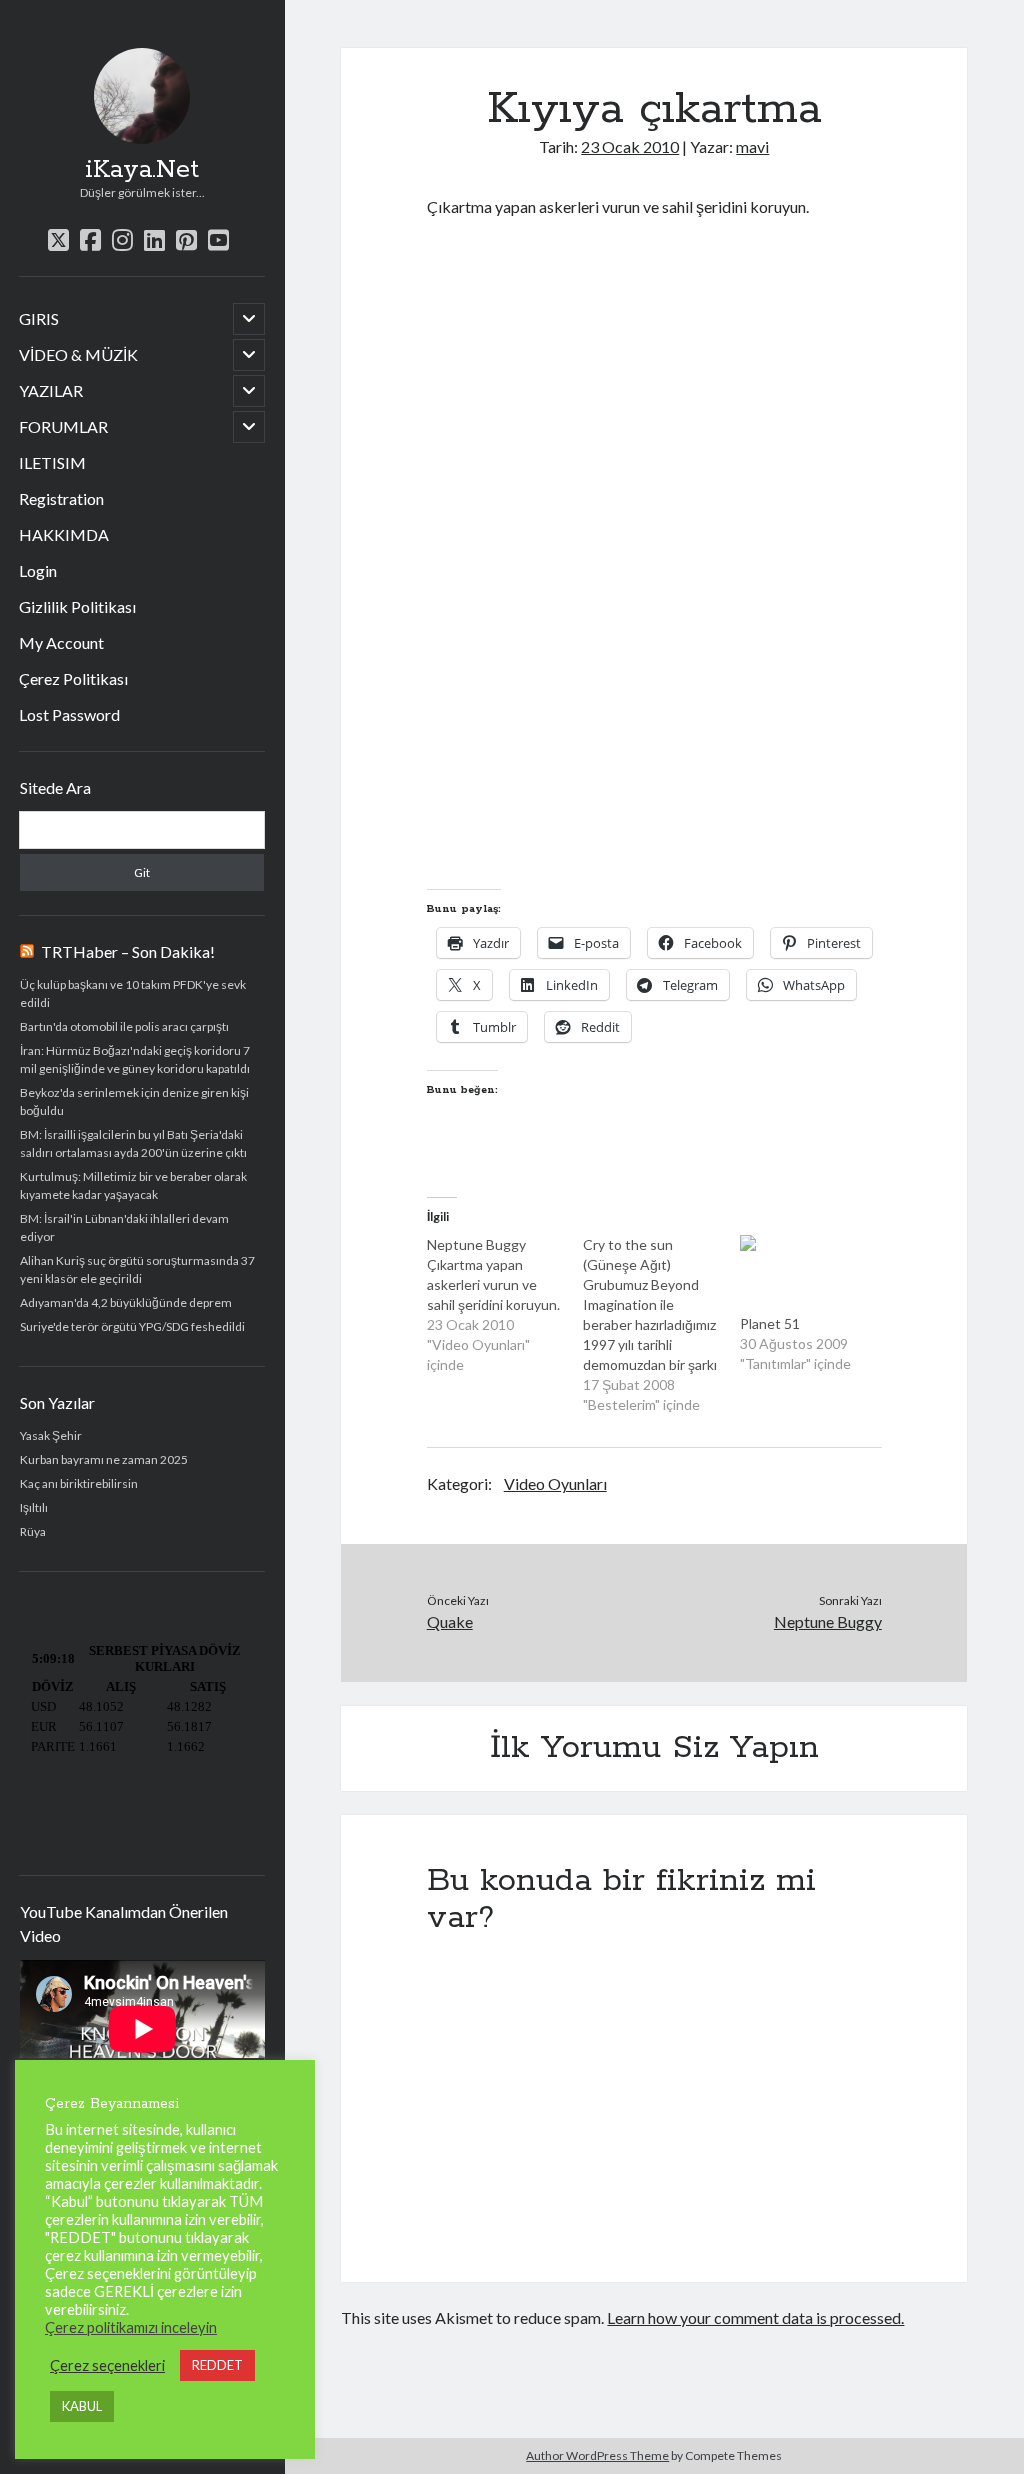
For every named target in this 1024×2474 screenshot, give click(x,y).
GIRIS (39, 318)
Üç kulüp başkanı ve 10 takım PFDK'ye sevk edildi (133, 993)
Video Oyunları (555, 1483)
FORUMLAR (63, 426)
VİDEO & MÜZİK (78, 354)
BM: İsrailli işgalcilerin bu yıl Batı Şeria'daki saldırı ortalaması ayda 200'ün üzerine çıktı (133, 1143)
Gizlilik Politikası (77, 606)
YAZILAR (51, 390)
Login (38, 570)
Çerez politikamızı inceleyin (131, 2327)
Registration (61, 498)
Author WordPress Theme (597, 2455)
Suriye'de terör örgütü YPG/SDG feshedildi (132, 1326)
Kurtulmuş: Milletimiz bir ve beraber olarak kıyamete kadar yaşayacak (133, 1185)
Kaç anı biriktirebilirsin (79, 1483)
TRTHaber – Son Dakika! (128, 951)
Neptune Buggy (828, 1621)
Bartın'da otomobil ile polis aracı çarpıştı (124, 1026)
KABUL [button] (82, 2406)
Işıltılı (34, 1507)
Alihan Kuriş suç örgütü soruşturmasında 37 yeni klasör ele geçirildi (137, 1269)
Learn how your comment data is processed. (755, 2317)
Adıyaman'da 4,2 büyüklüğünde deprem (126, 1302)
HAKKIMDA (64, 534)
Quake (450, 1621)
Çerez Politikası (73, 678)
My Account (61, 642)
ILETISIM (52, 462)
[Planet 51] (808, 1274)
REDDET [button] (217, 2365)
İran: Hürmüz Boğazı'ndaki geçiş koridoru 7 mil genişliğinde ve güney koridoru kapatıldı (135, 1059)
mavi (752, 146)
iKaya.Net (142, 170)
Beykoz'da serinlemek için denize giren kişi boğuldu (134, 1101)
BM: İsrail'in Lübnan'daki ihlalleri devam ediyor (124, 1227)
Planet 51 (770, 1323)
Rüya (33, 1531)
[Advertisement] (661, 853)
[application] (142, 2029)
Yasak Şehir (51, 1435)
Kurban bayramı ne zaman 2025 (104, 1459)
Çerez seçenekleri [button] (107, 2365)
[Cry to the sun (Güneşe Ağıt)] (661, 1325)
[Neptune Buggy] (505, 1305)
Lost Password (69, 714)
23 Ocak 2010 (630, 146)
